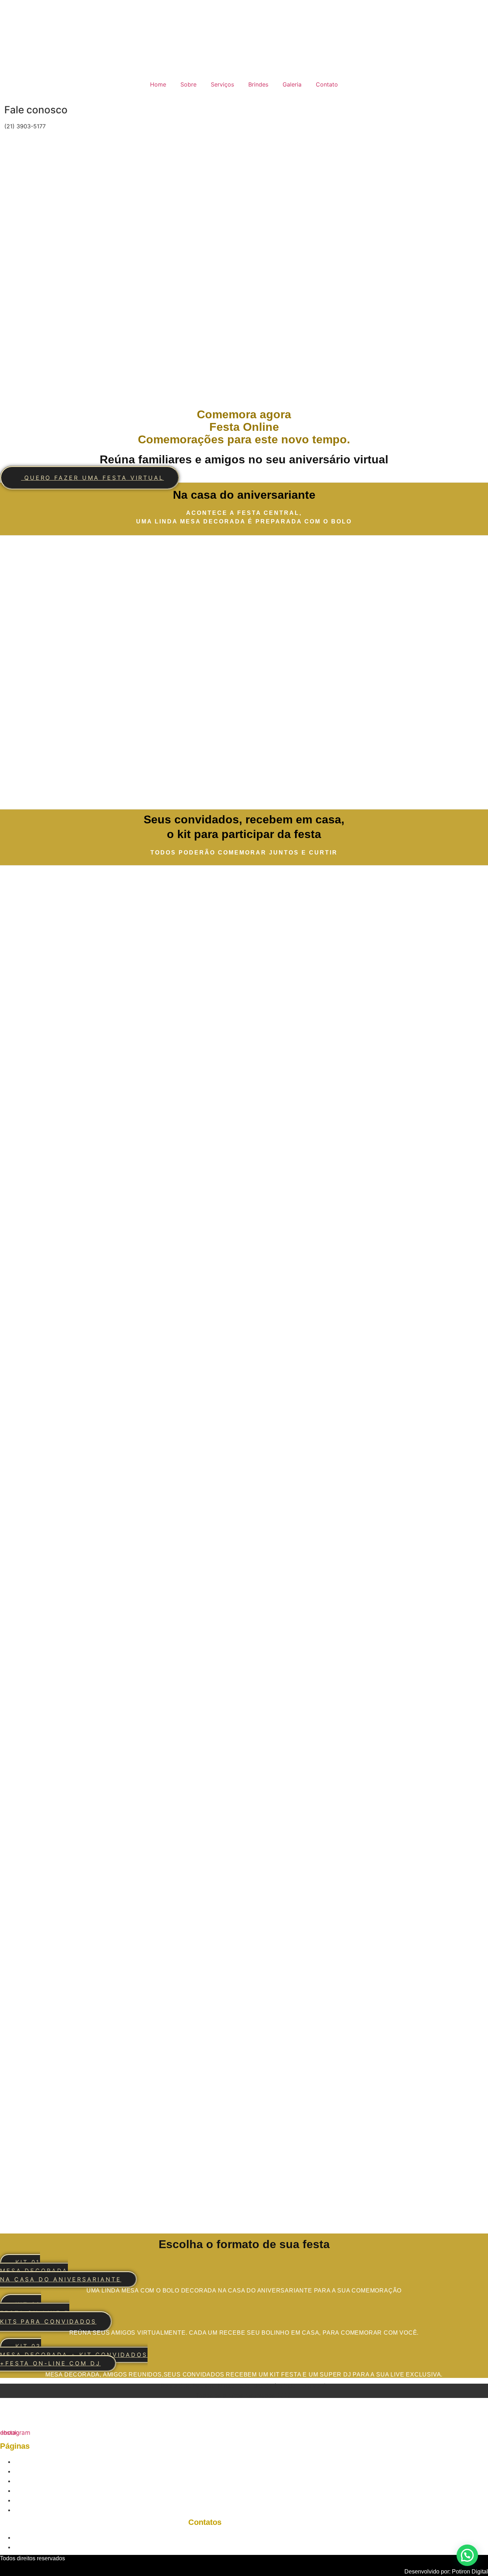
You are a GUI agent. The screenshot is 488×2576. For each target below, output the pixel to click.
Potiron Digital (470, 2572)
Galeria (292, 84)
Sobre (188, 84)
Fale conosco (36, 110)
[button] (467, 2555)
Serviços (222, 84)
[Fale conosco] (2, 104)
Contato (327, 84)
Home (158, 84)
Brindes (258, 84)
